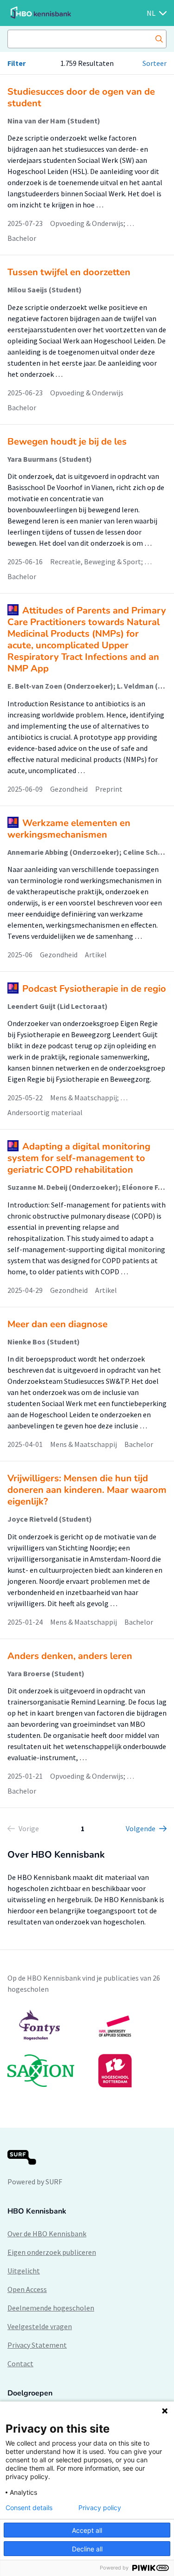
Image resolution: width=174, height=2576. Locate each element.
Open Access (27, 2289)
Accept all (87, 2530)
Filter (16, 63)
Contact (20, 2363)
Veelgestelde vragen (40, 2326)
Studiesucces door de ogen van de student (81, 97)
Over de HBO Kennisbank (47, 2234)
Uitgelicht (24, 2271)
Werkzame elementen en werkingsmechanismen (69, 829)
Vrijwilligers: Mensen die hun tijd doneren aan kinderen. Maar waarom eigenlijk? (87, 1490)
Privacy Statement (37, 2345)
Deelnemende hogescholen (51, 2308)
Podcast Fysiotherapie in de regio (94, 989)
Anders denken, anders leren (70, 1656)
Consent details (29, 2508)
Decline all (87, 2549)
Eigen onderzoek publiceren (52, 2252)
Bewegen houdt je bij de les (67, 442)
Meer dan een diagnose (58, 1324)
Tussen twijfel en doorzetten (69, 272)
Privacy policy (100, 2508)
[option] (87, 2048)
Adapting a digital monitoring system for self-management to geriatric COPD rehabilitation (79, 1158)
